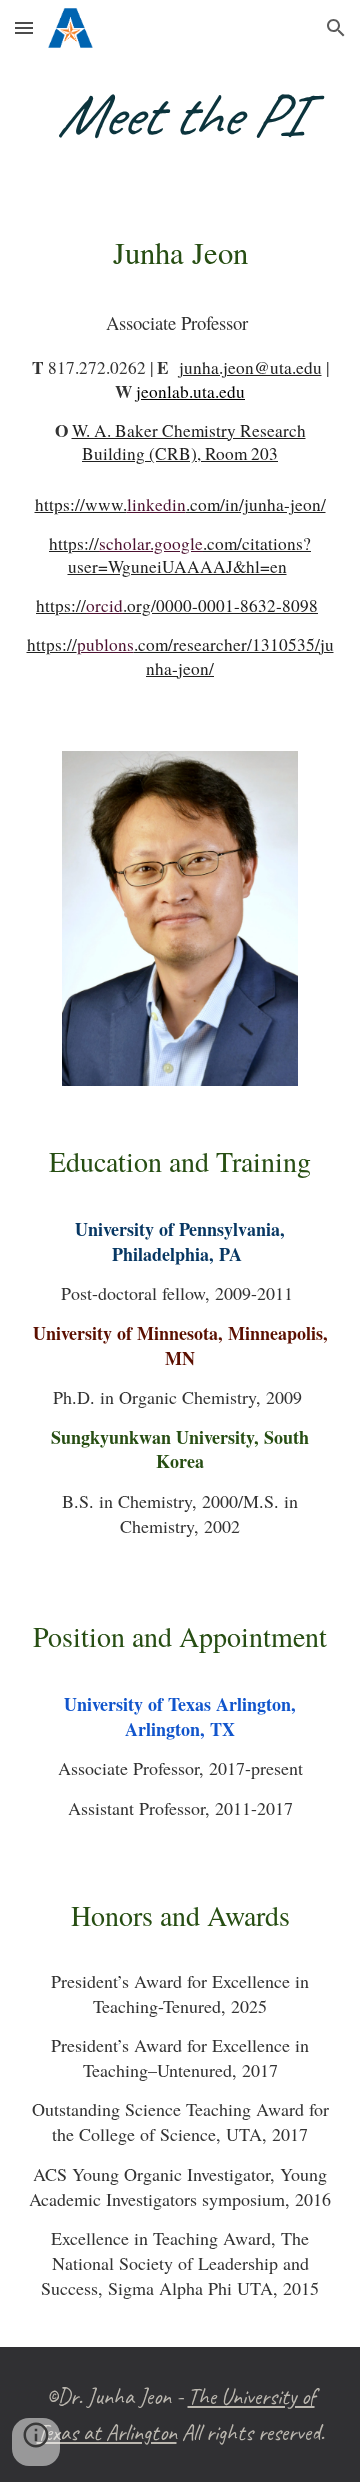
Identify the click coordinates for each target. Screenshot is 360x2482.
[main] (180, 115)
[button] (24, 27)
